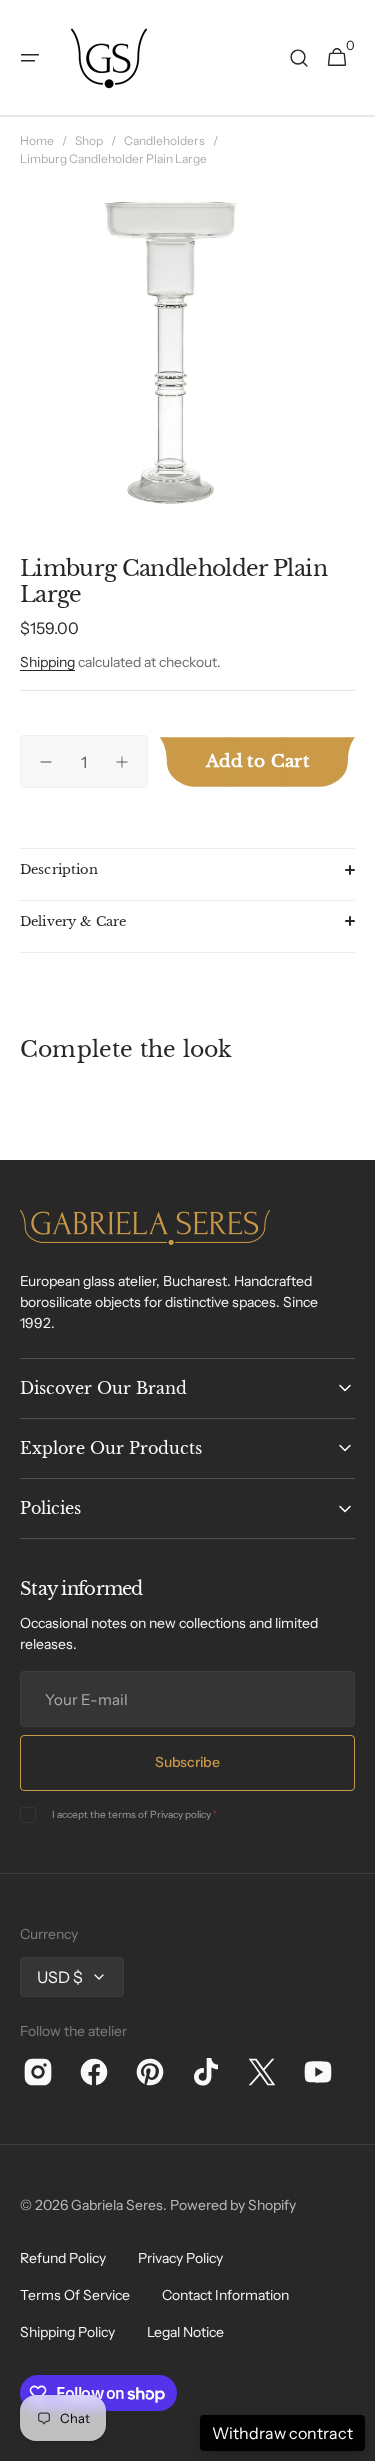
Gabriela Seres (117, 2205)
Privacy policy (180, 1814)
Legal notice (185, 2332)
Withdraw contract (282, 2433)
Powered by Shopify (233, 2205)
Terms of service (75, 2295)
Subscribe (187, 1762)
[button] (30, 58)
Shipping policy (67, 2332)
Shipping (47, 662)
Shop (89, 140)
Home (37, 140)
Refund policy (63, 2258)
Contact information (225, 2295)
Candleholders (164, 140)
